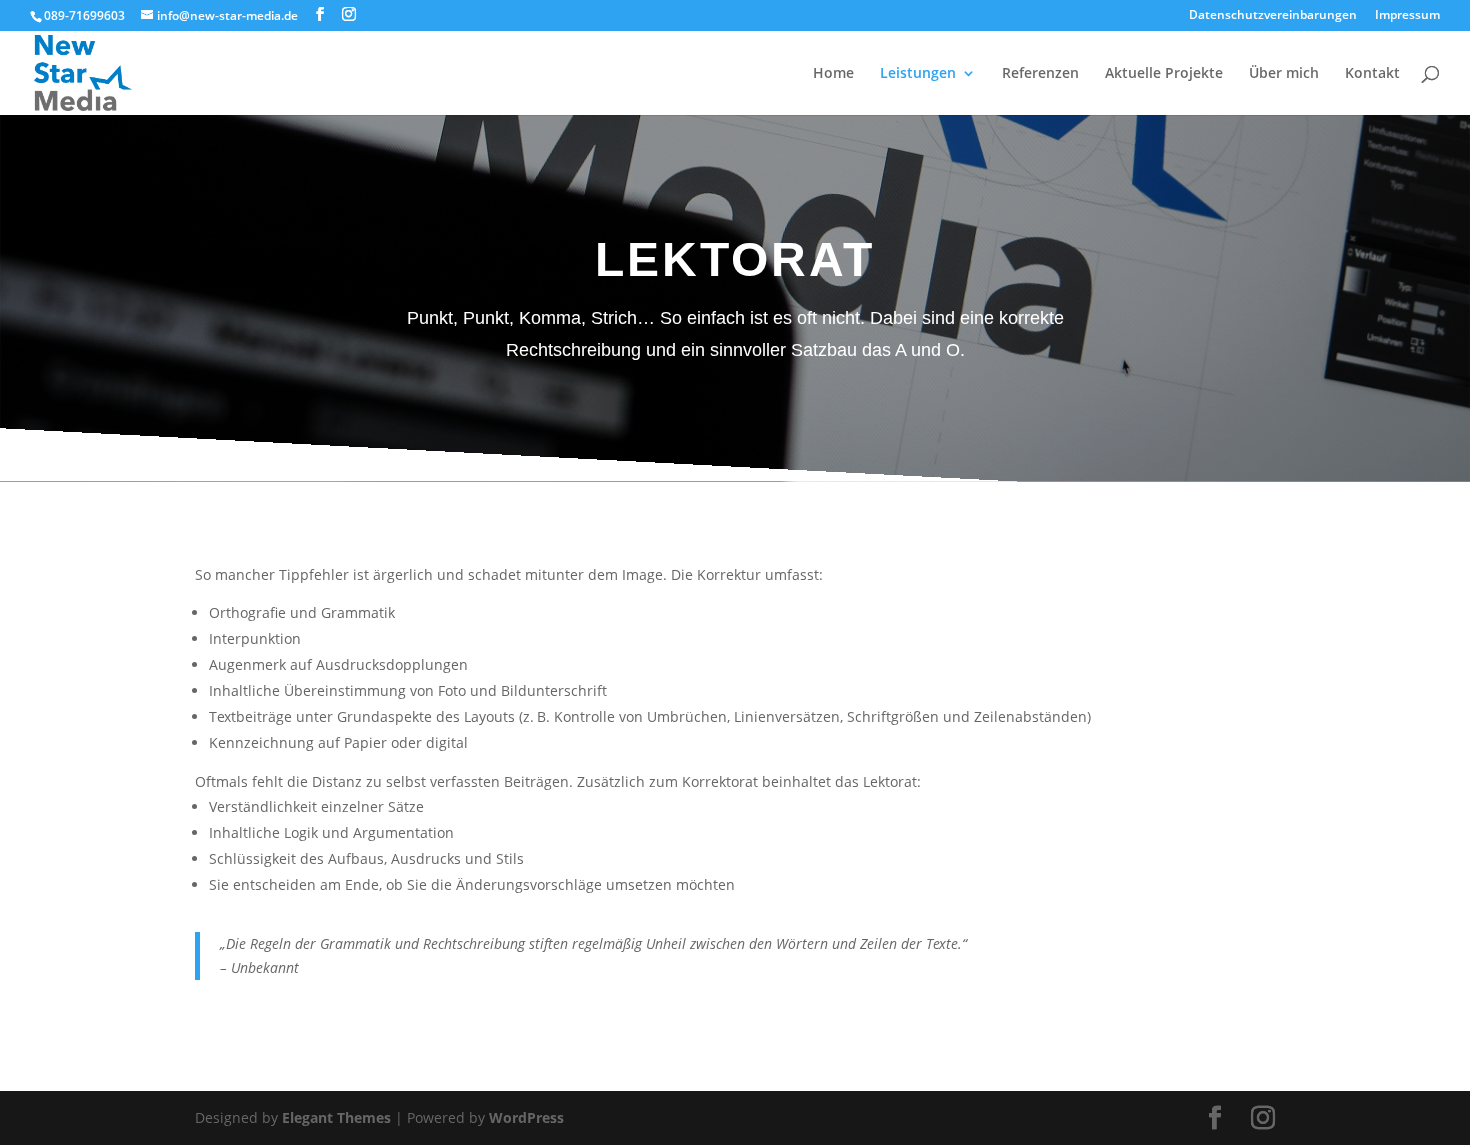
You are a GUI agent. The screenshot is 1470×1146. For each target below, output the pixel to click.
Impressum (1407, 16)
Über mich (1284, 74)
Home (833, 74)
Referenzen (1040, 74)
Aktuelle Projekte (1164, 74)
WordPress (526, 1117)
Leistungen (918, 74)
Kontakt (1372, 74)
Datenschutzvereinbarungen (1273, 16)
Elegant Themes (336, 1117)
